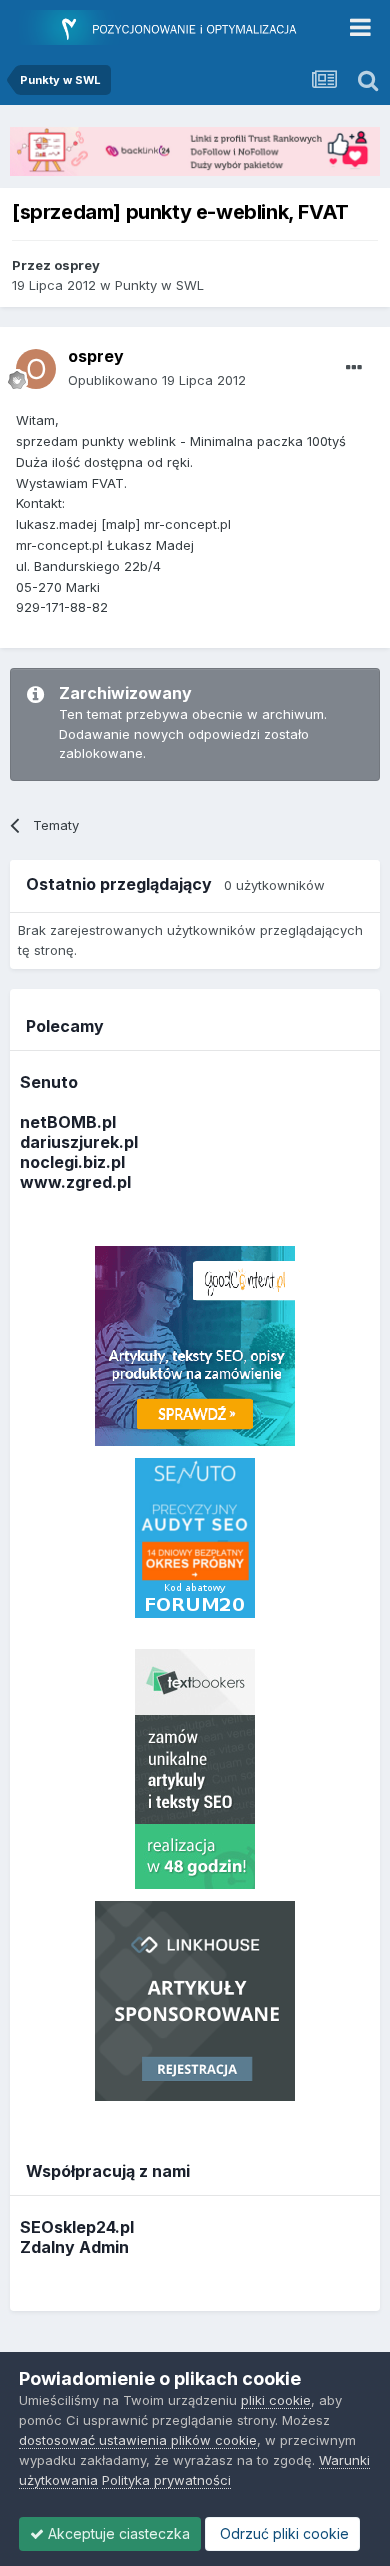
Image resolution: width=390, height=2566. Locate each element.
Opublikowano (157, 380)
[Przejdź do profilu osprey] (36, 369)
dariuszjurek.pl (79, 1142)
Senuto (49, 1082)
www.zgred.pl (75, 1182)
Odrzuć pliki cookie (282, 2533)
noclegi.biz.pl (72, 1162)
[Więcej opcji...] (354, 368)
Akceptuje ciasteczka (117, 2533)
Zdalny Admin (74, 2247)
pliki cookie (276, 2400)
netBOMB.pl (68, 1122)
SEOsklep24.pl (77, 2227)
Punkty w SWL (159, 285)
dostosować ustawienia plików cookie (138, 2440)
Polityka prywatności (166, 2480)
